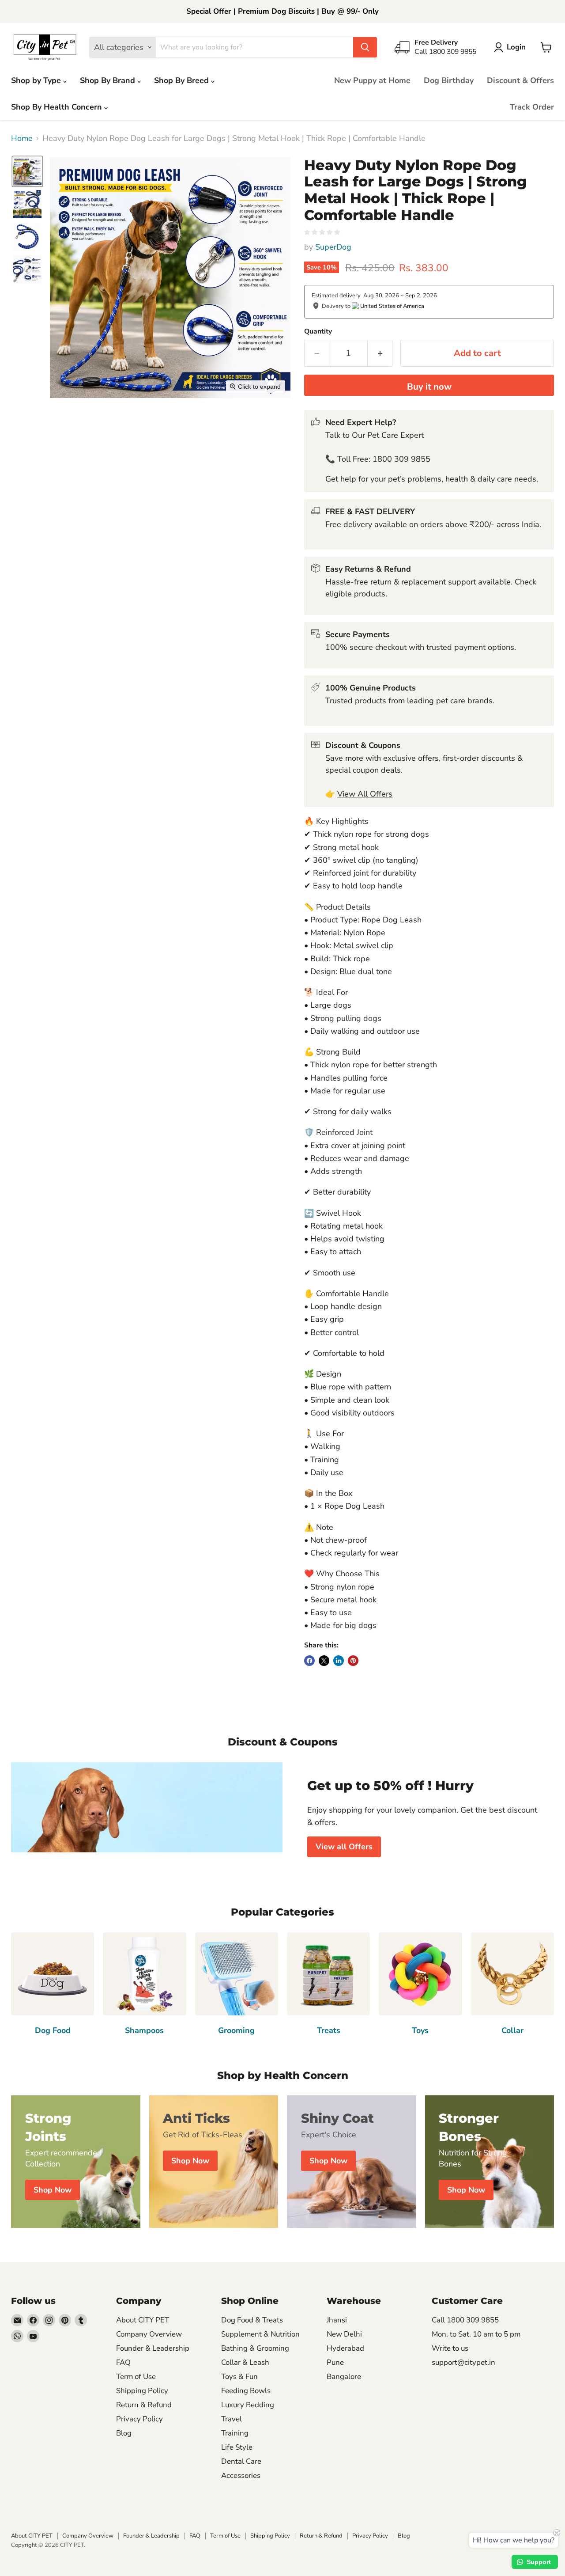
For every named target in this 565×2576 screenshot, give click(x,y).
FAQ (123, 2362)
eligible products (355, 594)
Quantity (318, 331)
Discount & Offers (520, 80)
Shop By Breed (183, 80)
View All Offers (365, 794)
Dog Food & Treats (252, 2320)
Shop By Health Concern (58, 107)
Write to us (450, 2348)
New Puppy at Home (372, 80)
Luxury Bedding (248, 2405)
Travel (232, 2419)
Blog (124, 2433)
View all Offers (344, 1847)
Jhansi (337, 2320)
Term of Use (136, 2377)
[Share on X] (324, 1661)
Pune (335, 2362)
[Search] (365, 47)
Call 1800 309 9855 (465, 2320)
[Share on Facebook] (309, 1661)
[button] (512, 47)
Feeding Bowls (246, 2391)
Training (235, 2433)
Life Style (237, 2447)
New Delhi (344, 2334)
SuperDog (333, 247)
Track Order (532, 107)
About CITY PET (143, 2320)
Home (22, 138)
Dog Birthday (449, 80)
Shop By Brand (109, 80)
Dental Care (241, 2461)
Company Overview (149, 2334)
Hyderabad (345, 2348)
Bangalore (344, 2377)
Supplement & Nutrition (260, 2334)
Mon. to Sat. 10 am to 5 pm (476, 2334)
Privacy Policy (139, 2419)
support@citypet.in (463, 2362)
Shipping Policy (142, 2391)
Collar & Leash (245, 2362)
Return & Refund (144, 2405)
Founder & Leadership (153, 2348)
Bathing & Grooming (255, 2348)
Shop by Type (37, 80)
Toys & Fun (239, 2377)
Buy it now (429, 387)
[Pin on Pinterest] (353, 1661)
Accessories (241, 2475)
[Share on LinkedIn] (339, 1661)
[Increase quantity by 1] (380, 353)
